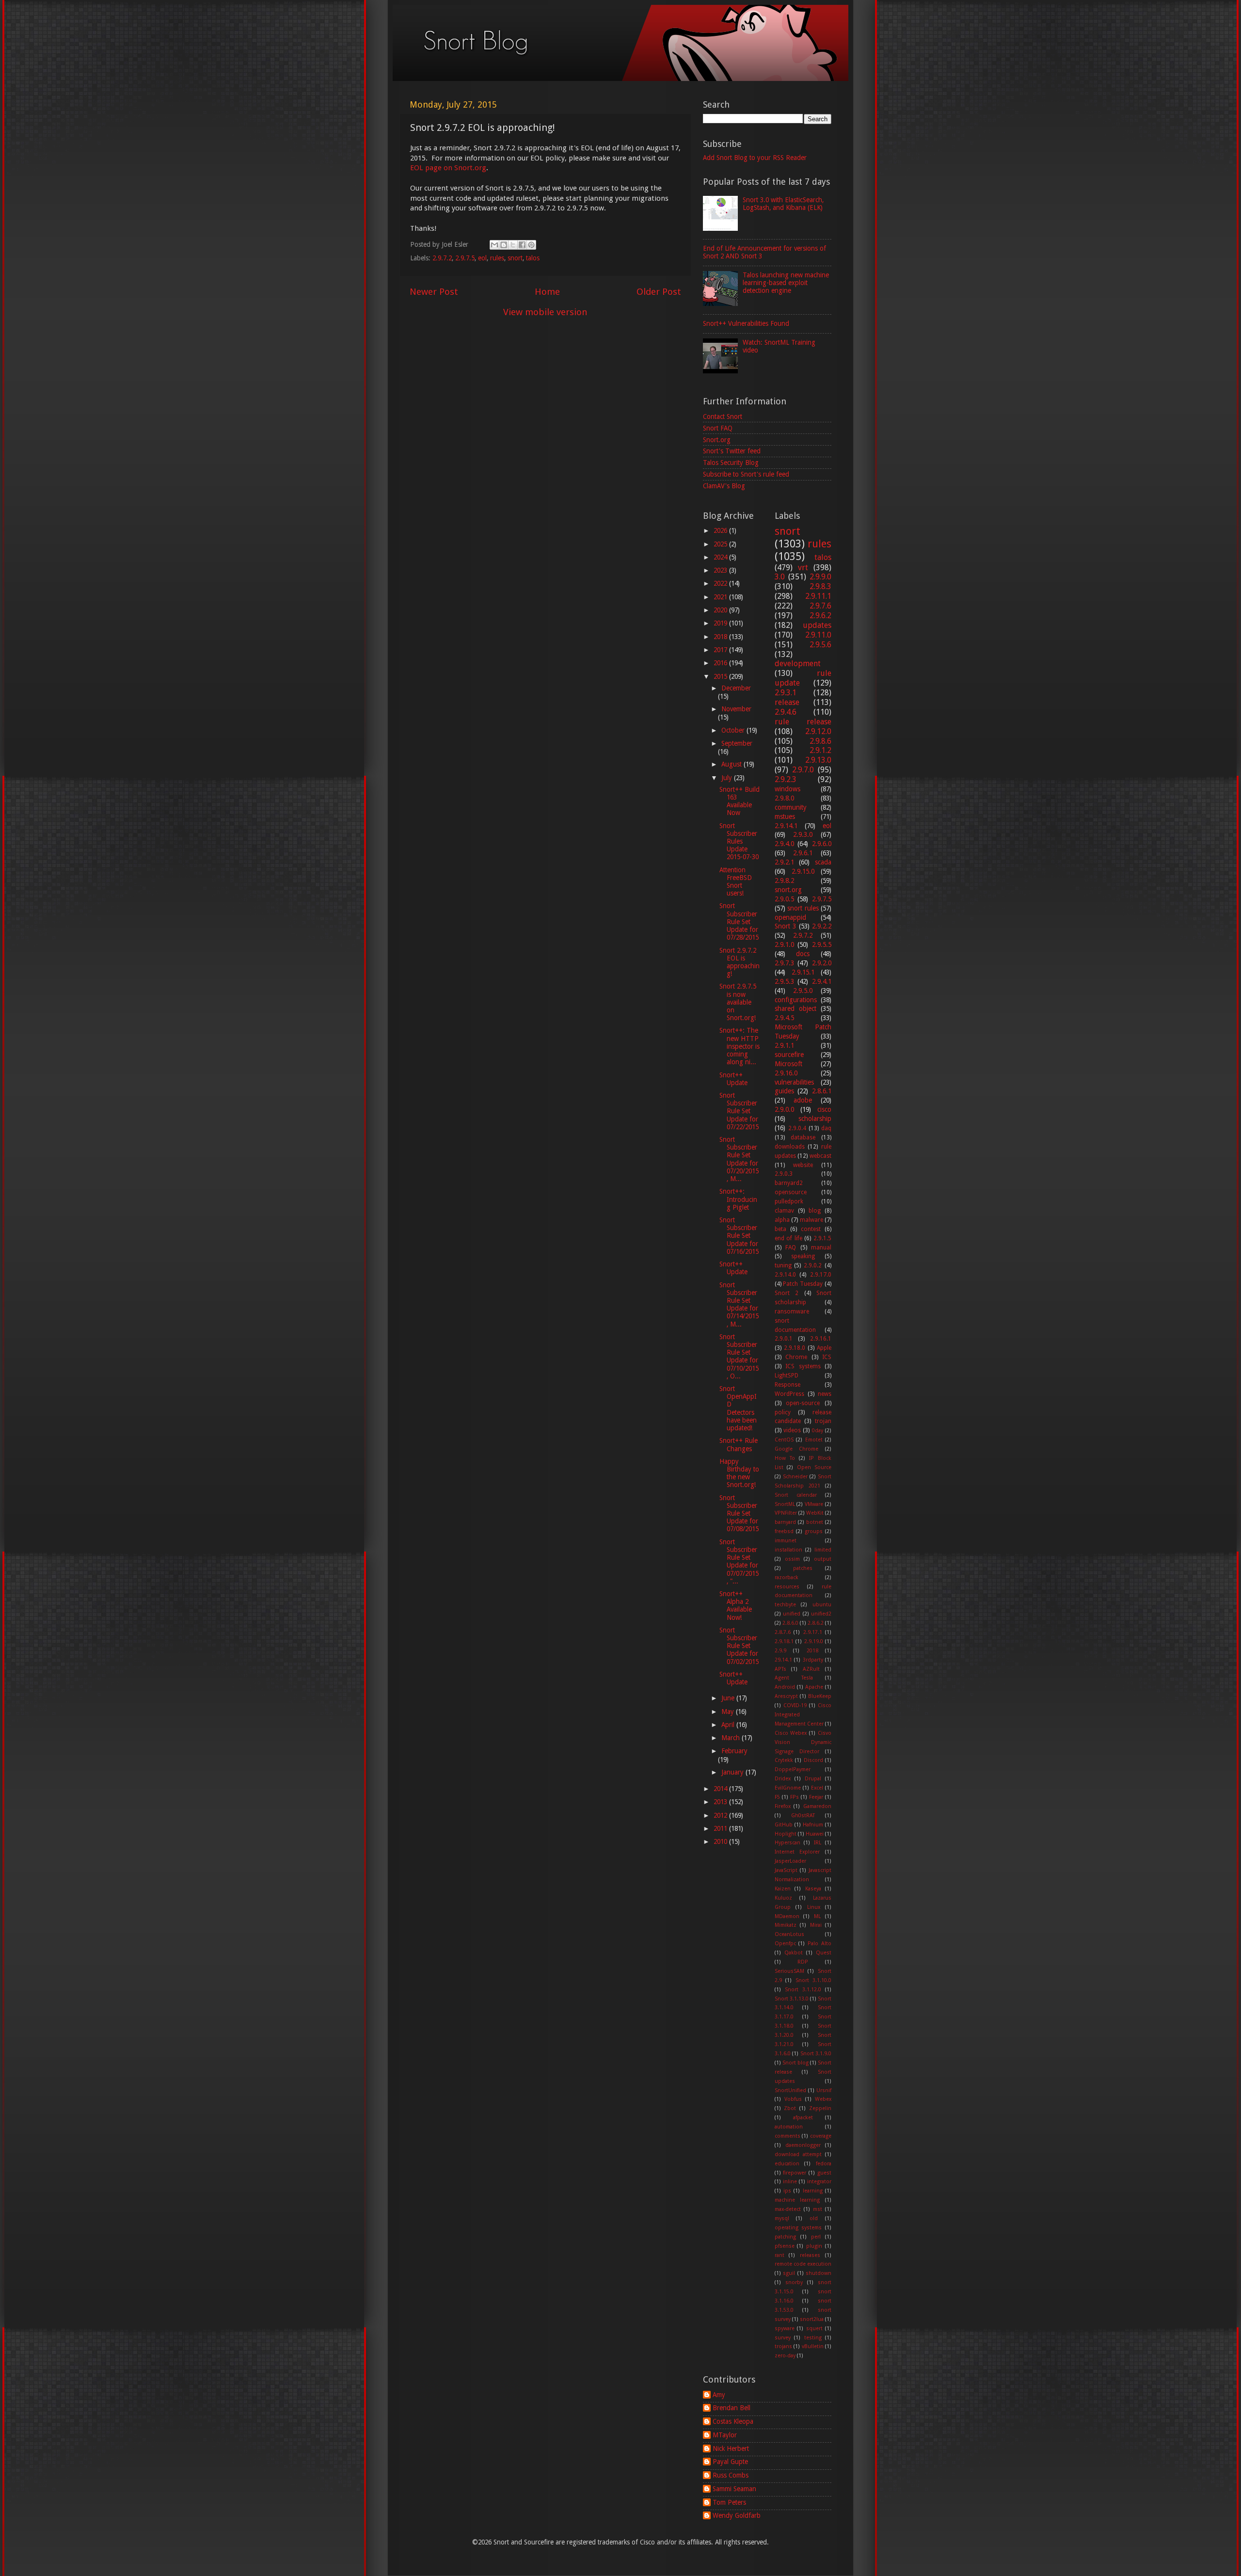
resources (787, 1587)
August (732, 764)
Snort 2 (787, 1293)
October (734, 730)
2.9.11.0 (818, 635)
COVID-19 (795, 1705)
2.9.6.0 (822, 844)
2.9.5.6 (820, 645)
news (825, 1394)
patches (803, 1568)
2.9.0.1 (784, 1339)
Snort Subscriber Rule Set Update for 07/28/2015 (739, 921)
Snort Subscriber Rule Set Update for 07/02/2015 (739, 1646)
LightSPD (787, 1376)
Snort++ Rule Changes (739, 1444)
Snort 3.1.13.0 (792, 1999)
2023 (721, 570)
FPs (795, 1797)
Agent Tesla (794, 1678)
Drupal (813, 1779)
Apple (824, 1348)
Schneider (795, 1477)
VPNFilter (786, 1513)
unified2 (821, 1614)
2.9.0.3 (784, 1174)
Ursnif (824, 2090)
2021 (721, 597)
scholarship (815, 1119)
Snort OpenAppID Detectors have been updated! (738, 1408)
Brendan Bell (732, 2408)
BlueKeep (820, 1696)
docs (803, 954)
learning (813, 2191)
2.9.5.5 (822, 944)
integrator (819, 2182)
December (736, 688)
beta (780, 1229)
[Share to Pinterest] (531, 245)
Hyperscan (788, 1843)
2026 (721, 530)
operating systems (798, 2228)
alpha (782, 1220)
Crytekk (784, 1760)
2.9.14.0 (785, 1275)
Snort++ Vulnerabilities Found (746, 323)
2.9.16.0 (786, 1073)
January (733, 1772)
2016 (721, 663)
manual (821, 1248)
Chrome (796, 1357)
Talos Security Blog (731, 463)
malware (811, 1220)
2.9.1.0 (784, 944)
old (814, 2218)
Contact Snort (723, 416)
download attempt (798, 2154)
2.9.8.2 (784, 880)
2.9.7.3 (784, 963)
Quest (824, 1953)
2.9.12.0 (818, 731)
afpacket (803, 2118)
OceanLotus (789, 1934)
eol (482, 258)
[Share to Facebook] (522, 245)
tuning (783, 1265)
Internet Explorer (797, 1852)
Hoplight (786, 1834)
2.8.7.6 (783, 1632)
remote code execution (803, 2264)
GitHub (784, 1825)
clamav (784, 1211)
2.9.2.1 (784, 862)
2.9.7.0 (803, 770)
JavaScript (786, 1870)
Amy (719, 2395)
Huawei (815, 1834)
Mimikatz (786, 1925)
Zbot (790, 2108)
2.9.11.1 (818, 596)
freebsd (784, 1531)
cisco (824, 1109)
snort (515, 258)
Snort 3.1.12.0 (803, 1990)
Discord (813, 1760)
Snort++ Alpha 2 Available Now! (736, 1606)
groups (814, 1531)
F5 (777, 1797)
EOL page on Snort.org (448, 168)
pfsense (785, 2246)
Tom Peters (729, 2502)
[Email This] (494, 245)
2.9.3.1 (786, 693)
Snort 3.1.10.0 (814, 1980)
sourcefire (789, 1055)
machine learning (797, 2200)
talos (533, 258)
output (823, 1559)
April (729, 1725)
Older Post (659, 292)
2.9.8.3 (820, 586)
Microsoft (788, 1064)
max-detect (788, 2209)
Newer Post (434, 292)
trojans (783, 2346)
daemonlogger (803, 2145)
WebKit (815, 1513)
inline (790, 2182)
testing (813, 2338)
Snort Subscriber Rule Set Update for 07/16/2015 (739, 1236)
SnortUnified (790, 2090)
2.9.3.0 (803, 834)
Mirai (816, 1925)
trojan (823, 1421)
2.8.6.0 (790, 1623)
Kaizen (783, 1889)
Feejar (816, 1797)
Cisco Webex (791, 1733)
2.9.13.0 (818, 760)
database (803, 1137)
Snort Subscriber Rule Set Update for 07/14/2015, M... (739, 1304)
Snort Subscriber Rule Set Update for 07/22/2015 (739, 1111)
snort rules (803, 908)
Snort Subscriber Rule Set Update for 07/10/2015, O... (739, 1356)
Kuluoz (783, 1898)
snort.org (788, 890)
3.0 (780, 577)
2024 (721, 557)
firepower (795, 2173)
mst (818, 2209)
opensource (791, 1192)
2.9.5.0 (803, 991)
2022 (721, 583)
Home (547, 292)
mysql (782, 2218)
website (803, 1165)
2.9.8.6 (820, 741)
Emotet (814, 1440)
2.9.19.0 (814, 1641)
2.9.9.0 (820, 577)
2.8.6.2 (816, 1623)
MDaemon (787, 1916)
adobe (803, 1100)
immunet (786, 1541)
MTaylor (725, 2435)
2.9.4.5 (784, 1018)
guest (824, 2173)
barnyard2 (789, 1183)
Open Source (814, 1467)
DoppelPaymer (793, 1769)
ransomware (792, 1312)
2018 (721, 637)
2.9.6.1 (803, 853)
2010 (721, 1841)
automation (789, 2127)
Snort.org (717, 440)
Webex (823, 2099)
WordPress (789, 1394)
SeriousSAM (789, 1971)
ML (817, 1916)
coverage (821, 2136)
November (736, 709)
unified (792, 1614)
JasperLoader (790, 1861)
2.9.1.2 (820, 750)
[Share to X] (513, 245)
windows (788, 789)
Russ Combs (731, 2475)
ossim (792, 1559)
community (791, 807)
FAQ (791, 1248)
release (787, 702)
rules (497, 258)
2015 (721, 676)
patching (785, 2237)
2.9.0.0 (784, 1109)
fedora (824, 2164)
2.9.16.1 (821, 1339)
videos (792, 1430)
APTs (780, 1669)
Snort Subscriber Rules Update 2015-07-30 (739, 841)
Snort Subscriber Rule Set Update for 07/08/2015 (739, 1513)
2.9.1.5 (822, 1238)
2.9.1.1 (784, 1045)
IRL (818, 1843)
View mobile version (545, 312)
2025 (721, 544)
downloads (790, 1147)
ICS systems (803, 1366)
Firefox (783, 1806)
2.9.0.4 (797, 1128)
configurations (796, 1000)
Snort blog (796, 2063)
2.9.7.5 (465, 258)
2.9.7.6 (820, 606)
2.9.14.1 (786, 826)
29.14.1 (783, 1660)
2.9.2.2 (822, 926)
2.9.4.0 (784, 844)
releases (810, 2255)
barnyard (785, 1522)
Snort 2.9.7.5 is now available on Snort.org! (738, 1002)
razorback (787, 1577)
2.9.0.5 (784, 899)
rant (780, 2255)
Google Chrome (797, 1449)
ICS (827, 1357)
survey (783, 2338)
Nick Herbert (731, 2448)
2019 (721, 623)
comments (788, 2136)
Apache (814, 1687)
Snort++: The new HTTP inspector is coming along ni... (740, 1046)
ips (787, 2191)
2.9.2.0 (822, 963)
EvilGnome (788, 1788)
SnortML (785, 1504)
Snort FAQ (718, 428)
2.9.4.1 (822, 981)
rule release (803, 722)
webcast (820, 1156)
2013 (721, 1802)
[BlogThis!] (504, 245)
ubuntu (822, 1605)
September (737, 743)
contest (811, 1229)
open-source (803, 1403)
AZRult (811, 1669)
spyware (785, 2328)
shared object (796, 1008)
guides (784, 1091)
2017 (721, 650)
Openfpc (785, 1944)
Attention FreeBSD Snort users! (736, 882)
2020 (721, 610)
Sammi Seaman (734, 2489)
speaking (803, 1256)
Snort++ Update (733, 1079)
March (732, 1738)
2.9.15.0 (803, 871)
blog (815, 1211)
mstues (785, 816)
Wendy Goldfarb (737, 2515)
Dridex (783, 1779)
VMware (814, 1504)
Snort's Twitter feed (732, 451)
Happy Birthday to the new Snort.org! (739, 1473)
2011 (721, 1828)
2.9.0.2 (813, 1265)
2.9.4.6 (786, 712)
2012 (721, 1815)
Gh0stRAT (803, 1816)
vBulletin (813, 2346)
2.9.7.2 (442, 258)
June (729, 1698)
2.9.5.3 (784, 981)
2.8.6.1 (822, 1091)
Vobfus (793, 2099)
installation (788, 1550)
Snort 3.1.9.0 (816, 2054)
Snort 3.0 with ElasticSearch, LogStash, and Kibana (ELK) (783, 204)
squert (814, 2328)
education (787, 2164)
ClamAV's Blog (724, 486)
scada (823, 862)
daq (826, 1128)
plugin (814, 2246)
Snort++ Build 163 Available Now (740, 801)
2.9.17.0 (821, 1275)
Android (785, 1687)
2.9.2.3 (786, 779)
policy (783, 1412)
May (729, 1712)
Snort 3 (786, 926)
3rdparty (813, 1660)
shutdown (819, 2273)
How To (785, 1458)
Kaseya (813, 1889)
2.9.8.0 (784, 798)
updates (817, 625)
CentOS (784, 1440)
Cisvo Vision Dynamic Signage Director (803, 1742)
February (734, 1751)
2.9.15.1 (803, 972)
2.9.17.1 (813, 1632)
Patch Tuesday (803, 1284)
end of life (788, 1238)
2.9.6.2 (820, 616)
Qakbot (794, 1953)
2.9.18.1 (784, 1641)
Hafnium (813, 1825)
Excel (817, 1788)
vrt (803, 568)
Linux (814, 1907)
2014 (721, 1789)
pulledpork (789, 1201)
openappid (790, 917)
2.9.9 (780, 1651)
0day (818, 1431)
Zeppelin (820, 2108)
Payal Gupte (730, 2462)
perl (816, 2237)
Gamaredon (817, 1806)
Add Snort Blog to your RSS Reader (755, 158)
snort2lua (812, 2319)
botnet (815, 1522)
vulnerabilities (794, 1082)
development (798, 664)
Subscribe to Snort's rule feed (746, 474)
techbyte (785, 1605)
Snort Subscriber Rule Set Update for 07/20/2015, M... (739, 1159)
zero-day (785, 2356)
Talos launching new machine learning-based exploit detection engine (786, 283)
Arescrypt (786, 1696)
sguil (789, 2273)
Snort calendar (796, 1495)
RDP (803, 1962)
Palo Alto (819, 1944)
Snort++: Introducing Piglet (738, 1199)
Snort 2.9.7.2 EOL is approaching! (740, 962)
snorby (794, 2282)
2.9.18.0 (795, 1348)
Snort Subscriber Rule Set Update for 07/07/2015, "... (739, 1561)
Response (788, 1385)
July (728, 778)
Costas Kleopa (733, 2421)
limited (823, 1550)
